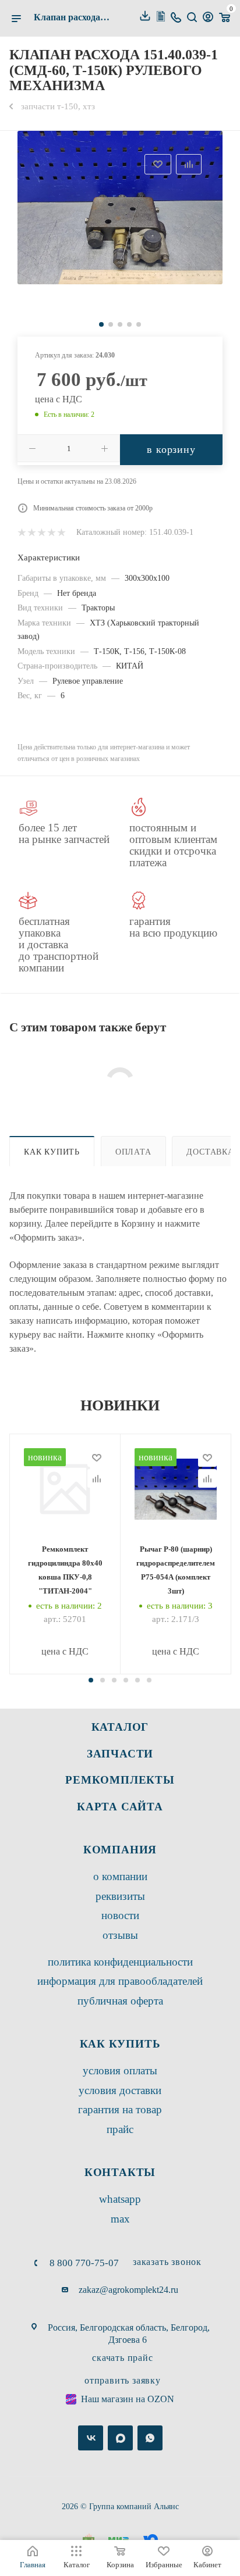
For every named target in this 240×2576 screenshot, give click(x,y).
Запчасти (120, 1754)
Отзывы (120, 1935)
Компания (120, 1850)
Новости (120, 1915)
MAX (120, 2219)
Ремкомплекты (120, 1780)
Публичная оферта (120, 2001)
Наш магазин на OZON (128, 2399)
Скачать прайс (122, 2358)
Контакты (120, 2172)
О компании (120, 1876)
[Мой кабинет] (208, 18)
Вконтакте (91, 2438)
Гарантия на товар (120, 2109)
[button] (91, 1680)
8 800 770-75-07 (84, 2263)
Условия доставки (120, 2090)
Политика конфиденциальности (120, 1962)
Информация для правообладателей (120, 1981)
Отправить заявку (123, 2380)
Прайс (120, 2129)
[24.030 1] (120, 208)
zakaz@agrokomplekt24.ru (128, 2290)
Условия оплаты (120, 2071)
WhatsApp (120, 2199)
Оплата (133, 1152)
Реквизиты (120, 1896)
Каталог (120, 1727)
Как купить (52, 1152)
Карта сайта (120, 1807)
